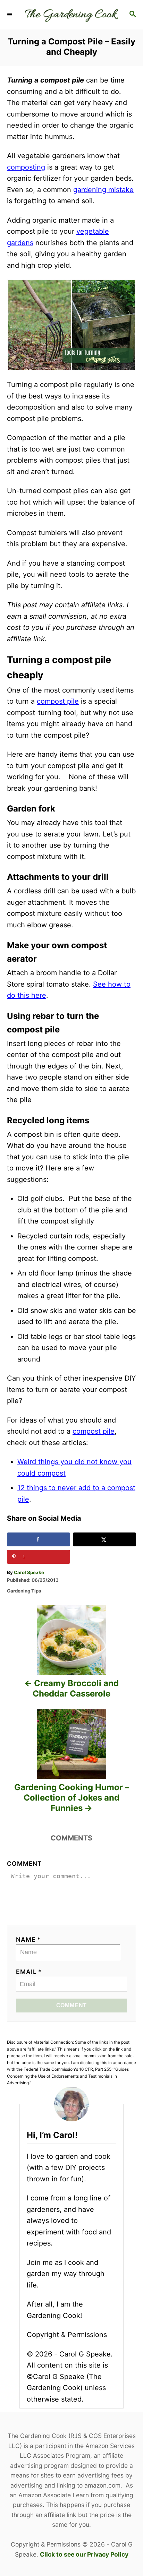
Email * (29, 1972)
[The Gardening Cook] (71, 15)
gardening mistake (103, 190)
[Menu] (10, 15)
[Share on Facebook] (39, 1539)
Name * (28, 1939)
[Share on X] (104, 1539)
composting (26, 167)
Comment (24, 1864)
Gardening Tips (24, 1591)
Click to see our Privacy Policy (84, 2554)
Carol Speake (29, 1572)
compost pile (58, 701)
